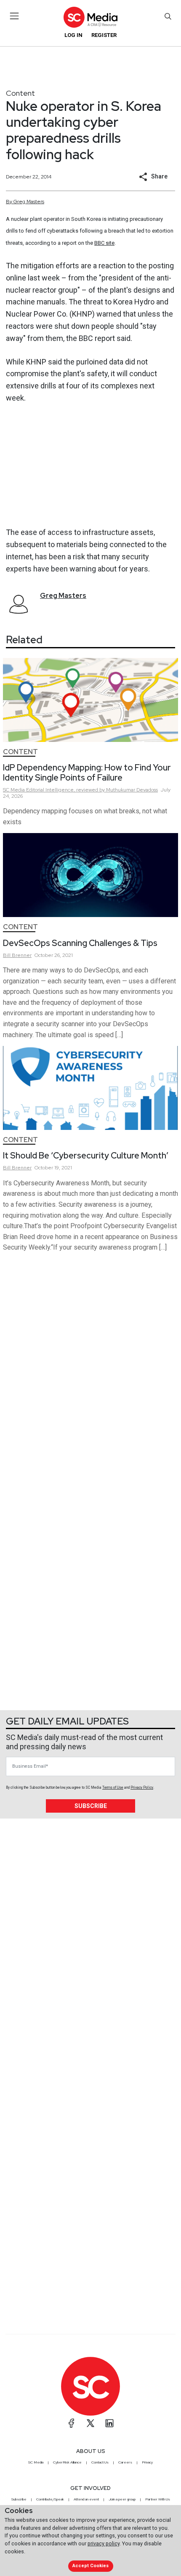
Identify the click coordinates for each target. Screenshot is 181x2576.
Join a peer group (122, 2499)
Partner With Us (158, 2499)
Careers (125, 2462)
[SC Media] (90, 17)
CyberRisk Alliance (67, 2462)
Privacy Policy (142, 1787)
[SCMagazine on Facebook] (72, 2423)
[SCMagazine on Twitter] (90, 2423)
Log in (73, 35)
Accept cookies (90, 2566)
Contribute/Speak (50, 2499)
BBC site (104, 243)
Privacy (147, 2462)
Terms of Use (113, 1787)
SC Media (36, 2462)
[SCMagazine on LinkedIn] (109, 2423)
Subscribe (91, 1806)
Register (104, 35)
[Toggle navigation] (15, 16)
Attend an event (86, 2499)
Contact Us (100, 2462)
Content (20, 93)
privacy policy (104, 2543)
